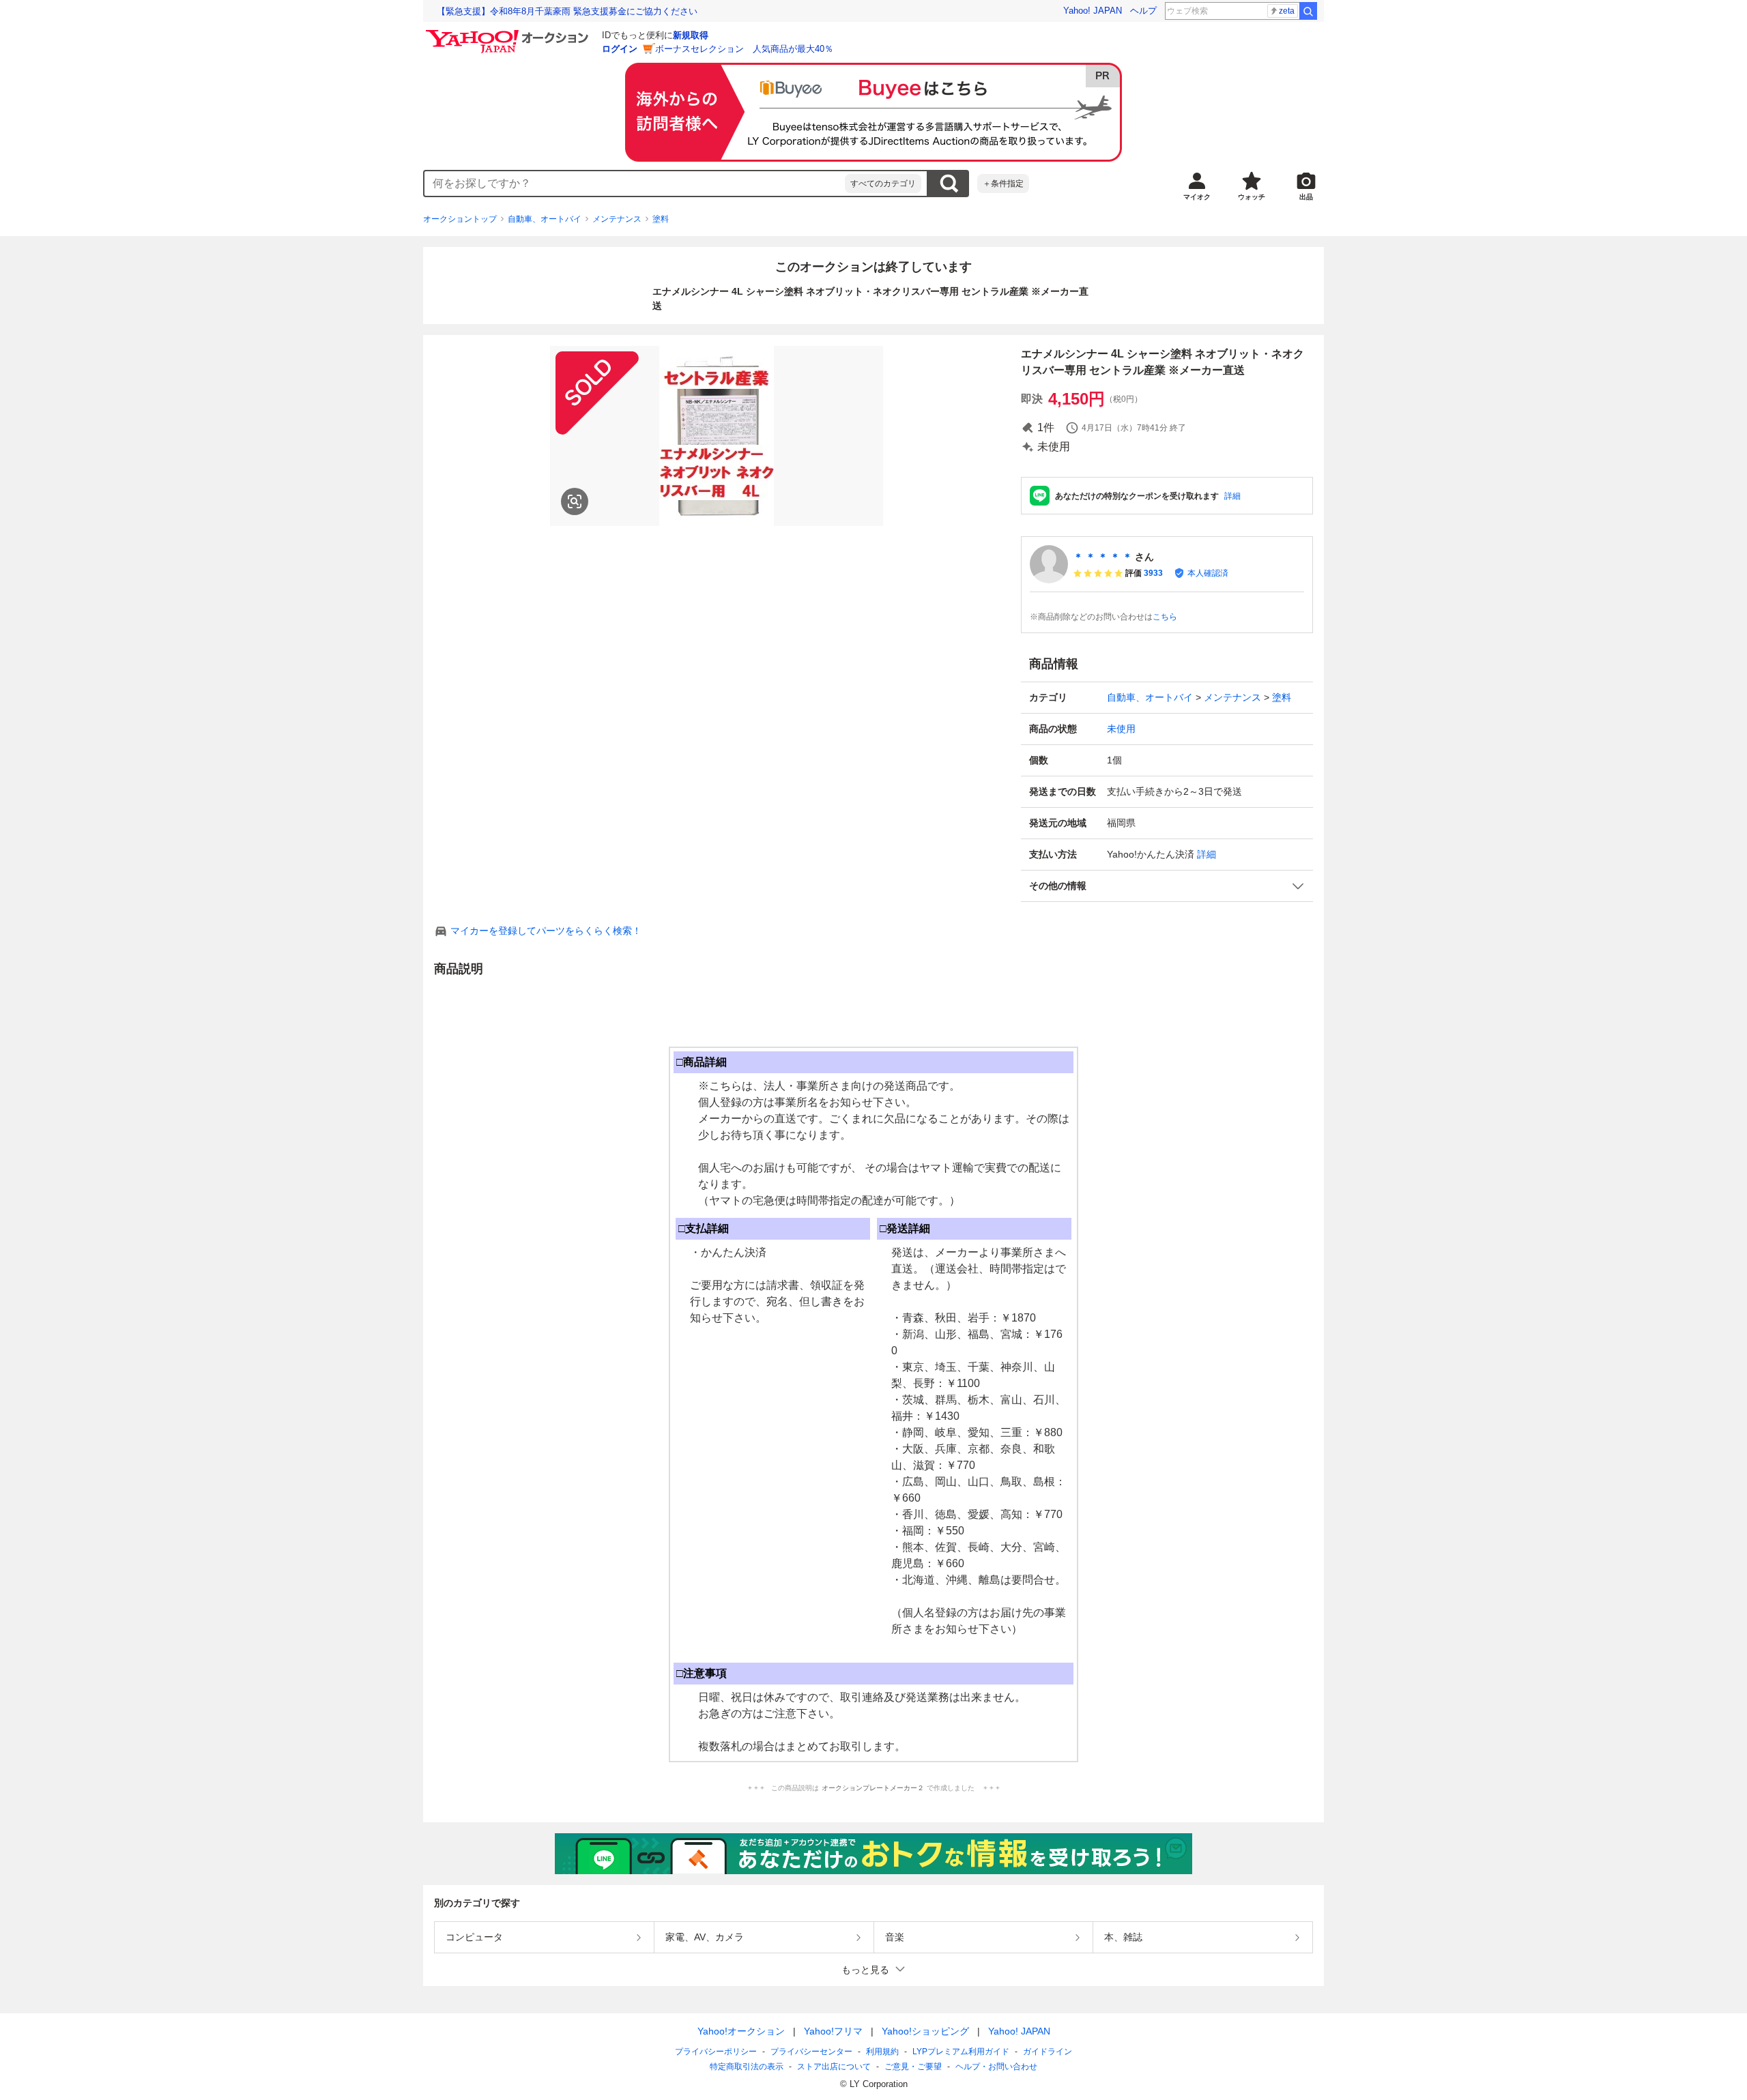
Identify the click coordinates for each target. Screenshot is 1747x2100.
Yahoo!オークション (741, 2031)
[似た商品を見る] (575, 501)
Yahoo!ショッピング (925, 2031)
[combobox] (635, 184)
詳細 (1232, 496)
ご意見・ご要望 (913, 2067)
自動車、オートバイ (545, 219)
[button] (1167, 886)
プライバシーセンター (811, 2052)
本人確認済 (1208, 573)
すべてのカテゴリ (883, 184)
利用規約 (882, 2052)
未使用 (1121, 729)
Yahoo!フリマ (833, 2031)
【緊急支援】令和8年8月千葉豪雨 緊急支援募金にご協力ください (567, 11)
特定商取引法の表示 (747, 2067)
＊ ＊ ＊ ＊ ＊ (1103, 557)
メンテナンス (617, 219)
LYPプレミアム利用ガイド (961, 2052)
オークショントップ (460, 219)
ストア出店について (834, 2067)
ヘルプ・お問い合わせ (996, 2067)
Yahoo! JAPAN (1093, 11)
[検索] (1308, 11)
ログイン (620, 49)
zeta (1287, 11)
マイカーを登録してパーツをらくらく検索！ (546, 931)
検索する (949, 184)
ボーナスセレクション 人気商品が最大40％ (744, 49)
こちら (1165, 617)
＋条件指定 (1003, 184)
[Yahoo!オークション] (509, 33)
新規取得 (691, 35)
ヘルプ (1143, 11)
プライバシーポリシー (716, 2052)
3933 (1153, 573)
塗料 (661, 219)
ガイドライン (1048, 2052)
